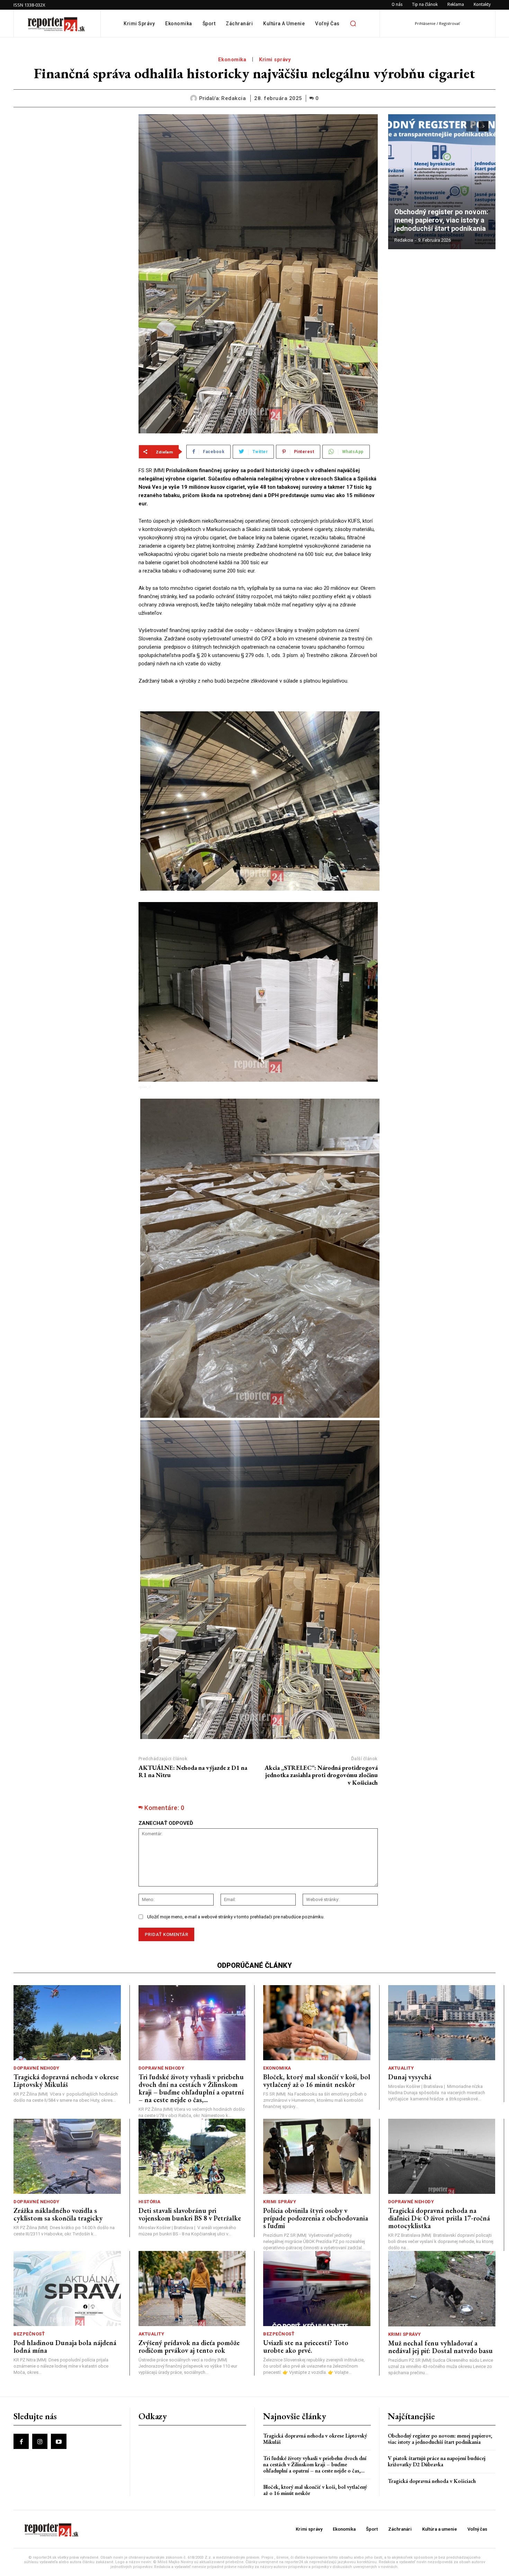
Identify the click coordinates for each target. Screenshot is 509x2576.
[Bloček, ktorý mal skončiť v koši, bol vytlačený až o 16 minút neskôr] (317, 2023)
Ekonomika (232, 60)
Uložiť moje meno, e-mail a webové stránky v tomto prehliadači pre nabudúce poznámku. (236, 1917)
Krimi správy (275, 60)
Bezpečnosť (29, 2334)
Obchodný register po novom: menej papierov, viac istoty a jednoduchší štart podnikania (442, 220)
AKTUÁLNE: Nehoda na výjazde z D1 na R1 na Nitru (193, 1771)
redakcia (234, 98)
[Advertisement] (71, 157)
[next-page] (484, 126)
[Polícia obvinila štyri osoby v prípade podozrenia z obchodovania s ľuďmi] (317, 2156)
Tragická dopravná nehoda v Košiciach (432, 2481)
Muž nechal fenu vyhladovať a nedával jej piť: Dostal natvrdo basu (440, 2347)
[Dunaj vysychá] (442, 2023)
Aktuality (401, 2068)
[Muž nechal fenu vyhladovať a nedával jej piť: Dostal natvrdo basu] (442, 2289)
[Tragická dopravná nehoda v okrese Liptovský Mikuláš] (67, 2023)
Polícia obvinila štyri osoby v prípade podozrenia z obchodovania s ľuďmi (316, 2218)
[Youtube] (59, 2441)
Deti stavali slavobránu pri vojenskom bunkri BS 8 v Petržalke (190, 2214)
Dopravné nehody (37, 2068)
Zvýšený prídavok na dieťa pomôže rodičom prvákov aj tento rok (189, 2347)
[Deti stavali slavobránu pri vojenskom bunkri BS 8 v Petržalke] (192, 2156)
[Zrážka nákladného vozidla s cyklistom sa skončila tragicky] (67, 2156)
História (150, 2202)
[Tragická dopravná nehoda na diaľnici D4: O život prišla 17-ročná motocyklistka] (442, 2156)
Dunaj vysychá (410, 2077)
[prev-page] (471, 126)
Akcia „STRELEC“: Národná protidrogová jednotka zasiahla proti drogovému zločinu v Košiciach (321, 1775)
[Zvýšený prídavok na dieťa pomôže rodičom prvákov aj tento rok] (192, 2289)
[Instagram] (40, 2441)
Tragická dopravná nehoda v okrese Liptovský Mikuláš (66, 2081)
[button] (353, 24)
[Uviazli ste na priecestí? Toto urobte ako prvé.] (317, 2289)
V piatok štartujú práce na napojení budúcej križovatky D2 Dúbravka (437, 2461)
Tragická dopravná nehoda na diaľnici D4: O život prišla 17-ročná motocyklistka (439, 2218)
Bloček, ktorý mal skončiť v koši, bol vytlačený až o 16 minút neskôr (317, 2081)
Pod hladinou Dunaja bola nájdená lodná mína (65, 2347)
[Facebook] (21, 2441)
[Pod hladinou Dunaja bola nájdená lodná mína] (67, 2289)
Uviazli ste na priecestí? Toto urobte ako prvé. (306, 2347)
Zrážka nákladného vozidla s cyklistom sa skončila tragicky (58, 2214)
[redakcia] (195, 98)
